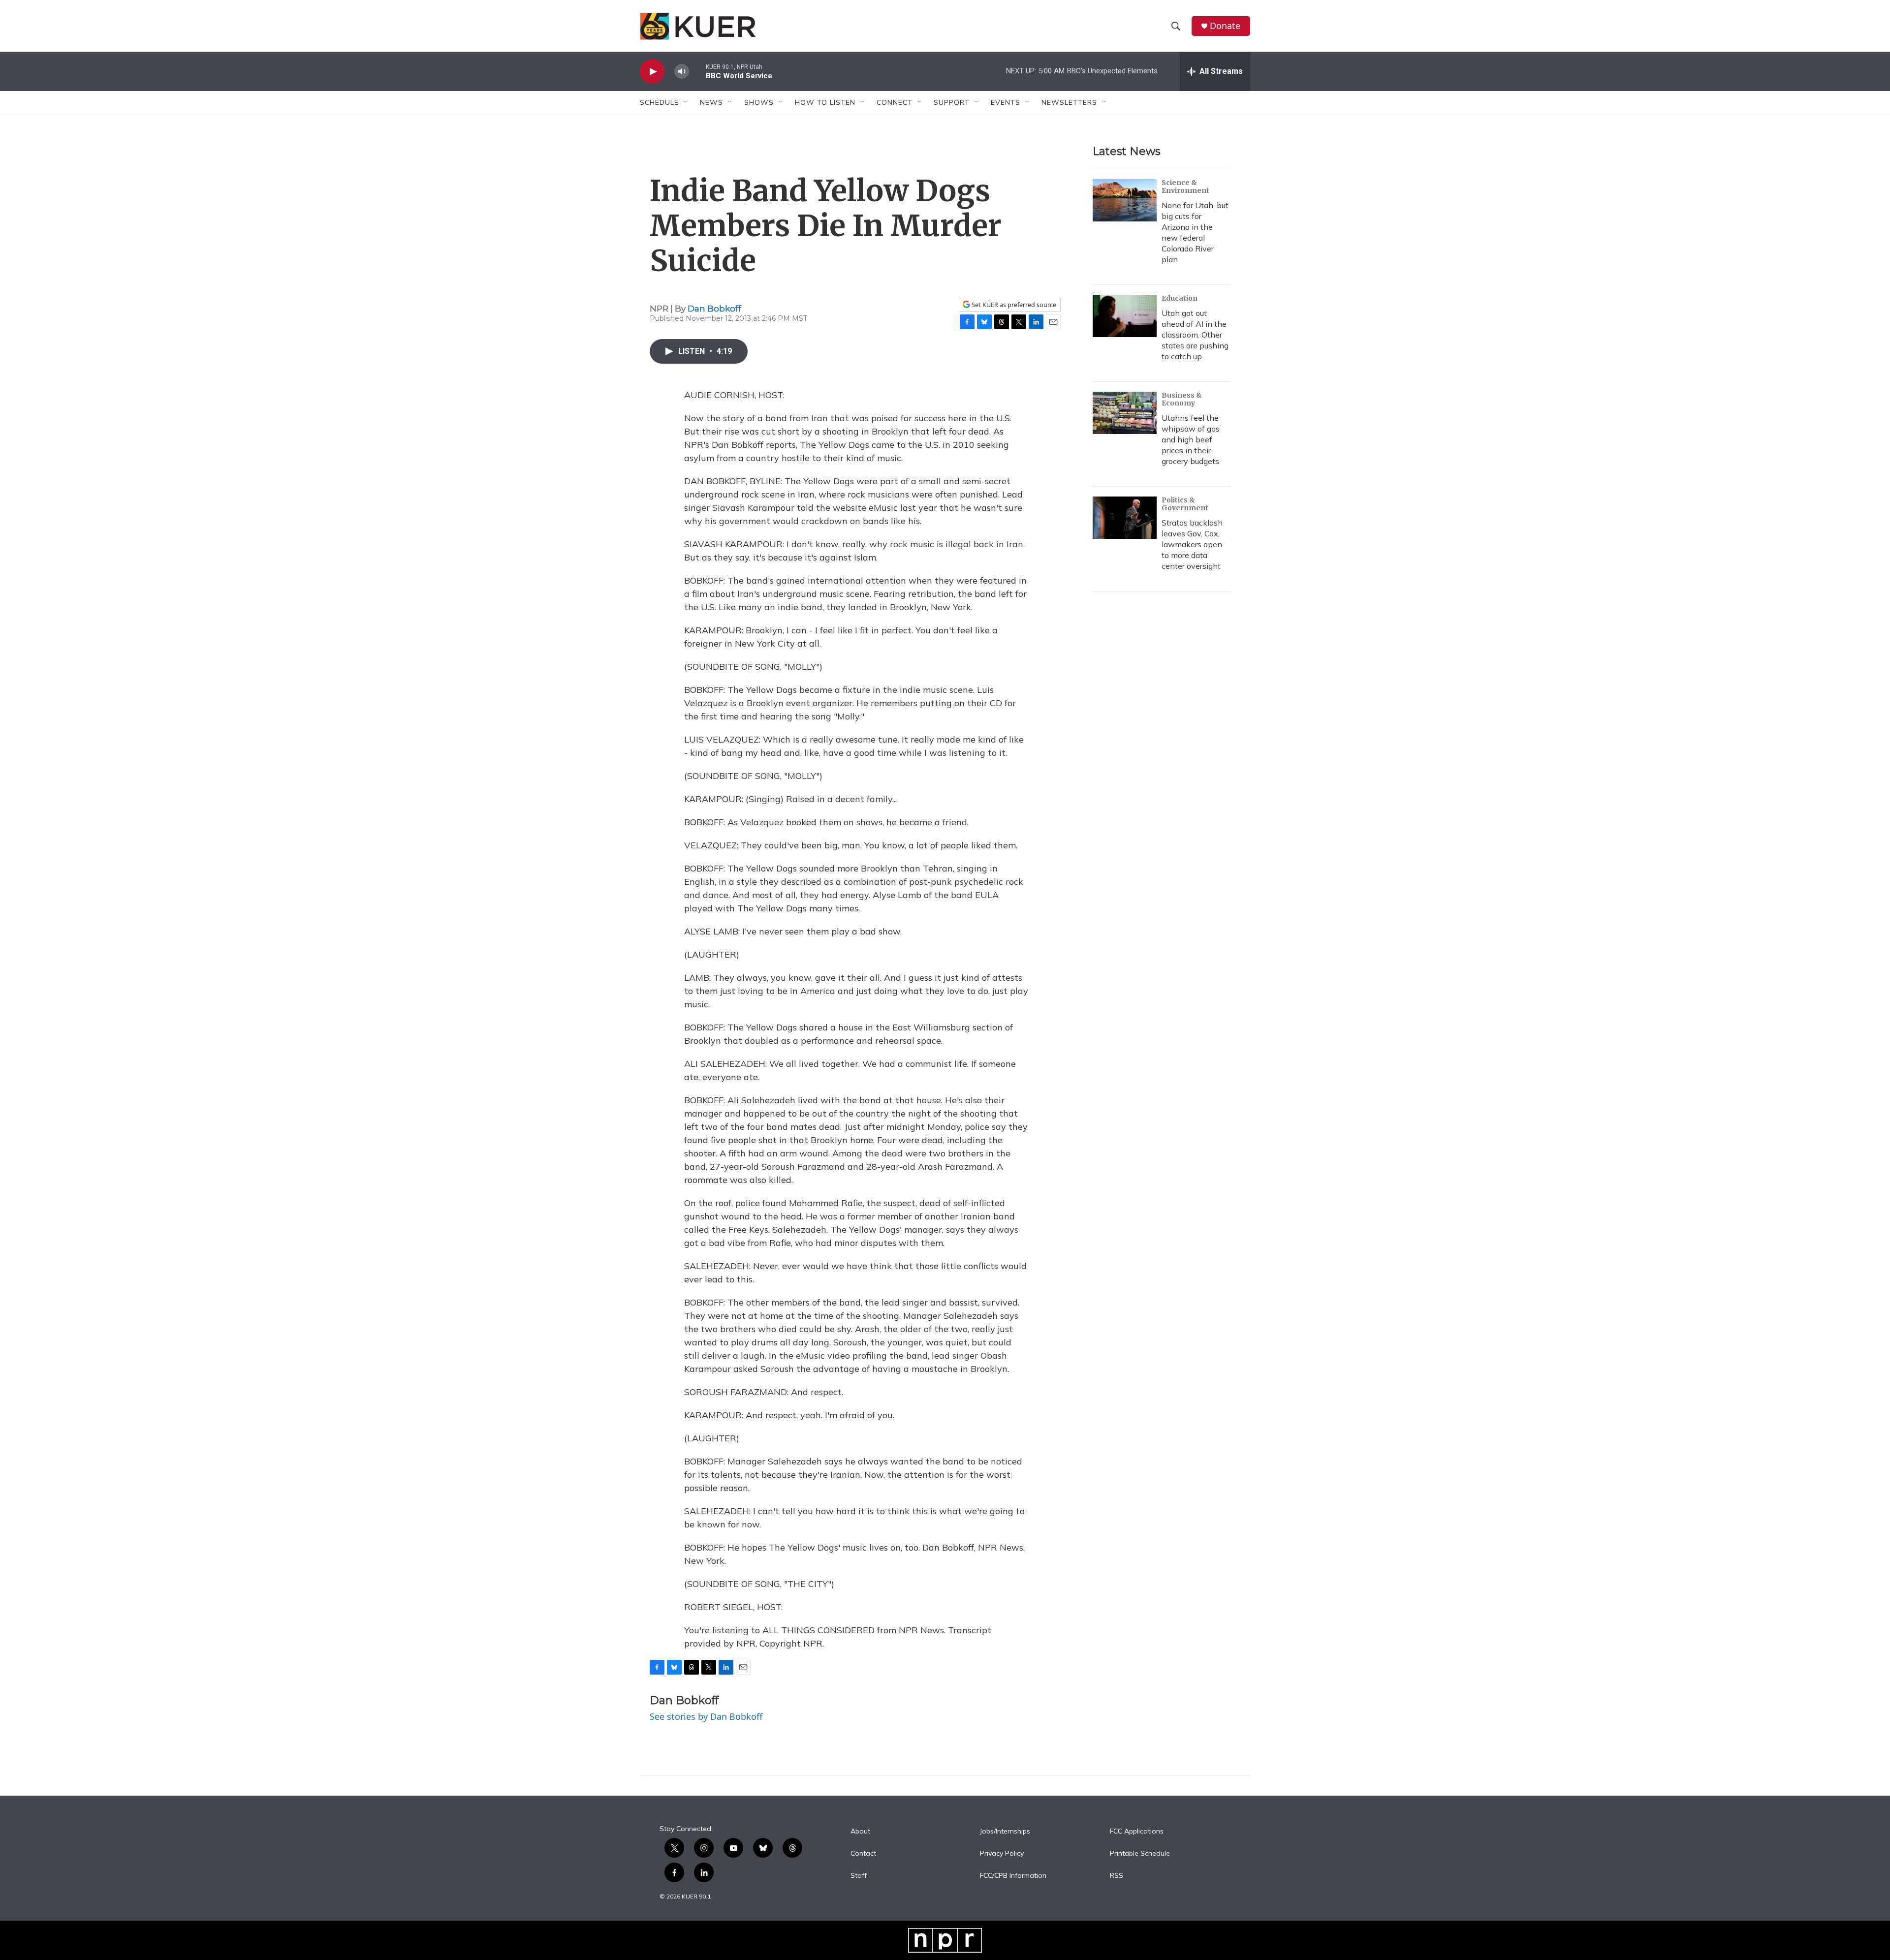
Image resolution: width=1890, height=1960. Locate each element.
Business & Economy (1182, 399)
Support (952, 102)
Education (1180, 298)
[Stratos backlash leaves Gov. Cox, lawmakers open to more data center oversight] (1125, 518)
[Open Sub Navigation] (686, 102)
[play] (652, 72)
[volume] (682, 72)
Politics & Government (1185, 504)
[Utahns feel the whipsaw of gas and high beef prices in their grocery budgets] (1125, 413)
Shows (759, 102)
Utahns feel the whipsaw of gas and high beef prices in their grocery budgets (1191, 439)
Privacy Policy (1002, 1854)
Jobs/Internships (1005, 1832)
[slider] (697, 71)
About (860, 1832)
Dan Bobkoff (714, 309)
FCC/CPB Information (1013, 1876)
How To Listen (825, 102)
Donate (1225, 26)
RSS (1117, 1876)
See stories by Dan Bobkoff (706, 1716)
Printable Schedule (1140, 1854)
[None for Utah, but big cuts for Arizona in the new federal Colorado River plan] (1125, 200)
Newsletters (1069, 102)
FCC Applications (1137, 1832)
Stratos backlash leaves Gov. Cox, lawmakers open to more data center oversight (1192, 544)
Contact (863, 1854)
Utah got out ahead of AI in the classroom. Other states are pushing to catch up (1195, 335)
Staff (859, 1876)
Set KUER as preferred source (1013, 305)
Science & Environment (1185, 187)
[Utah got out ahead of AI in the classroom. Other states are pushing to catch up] (1125, 316)
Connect (895, 102)
